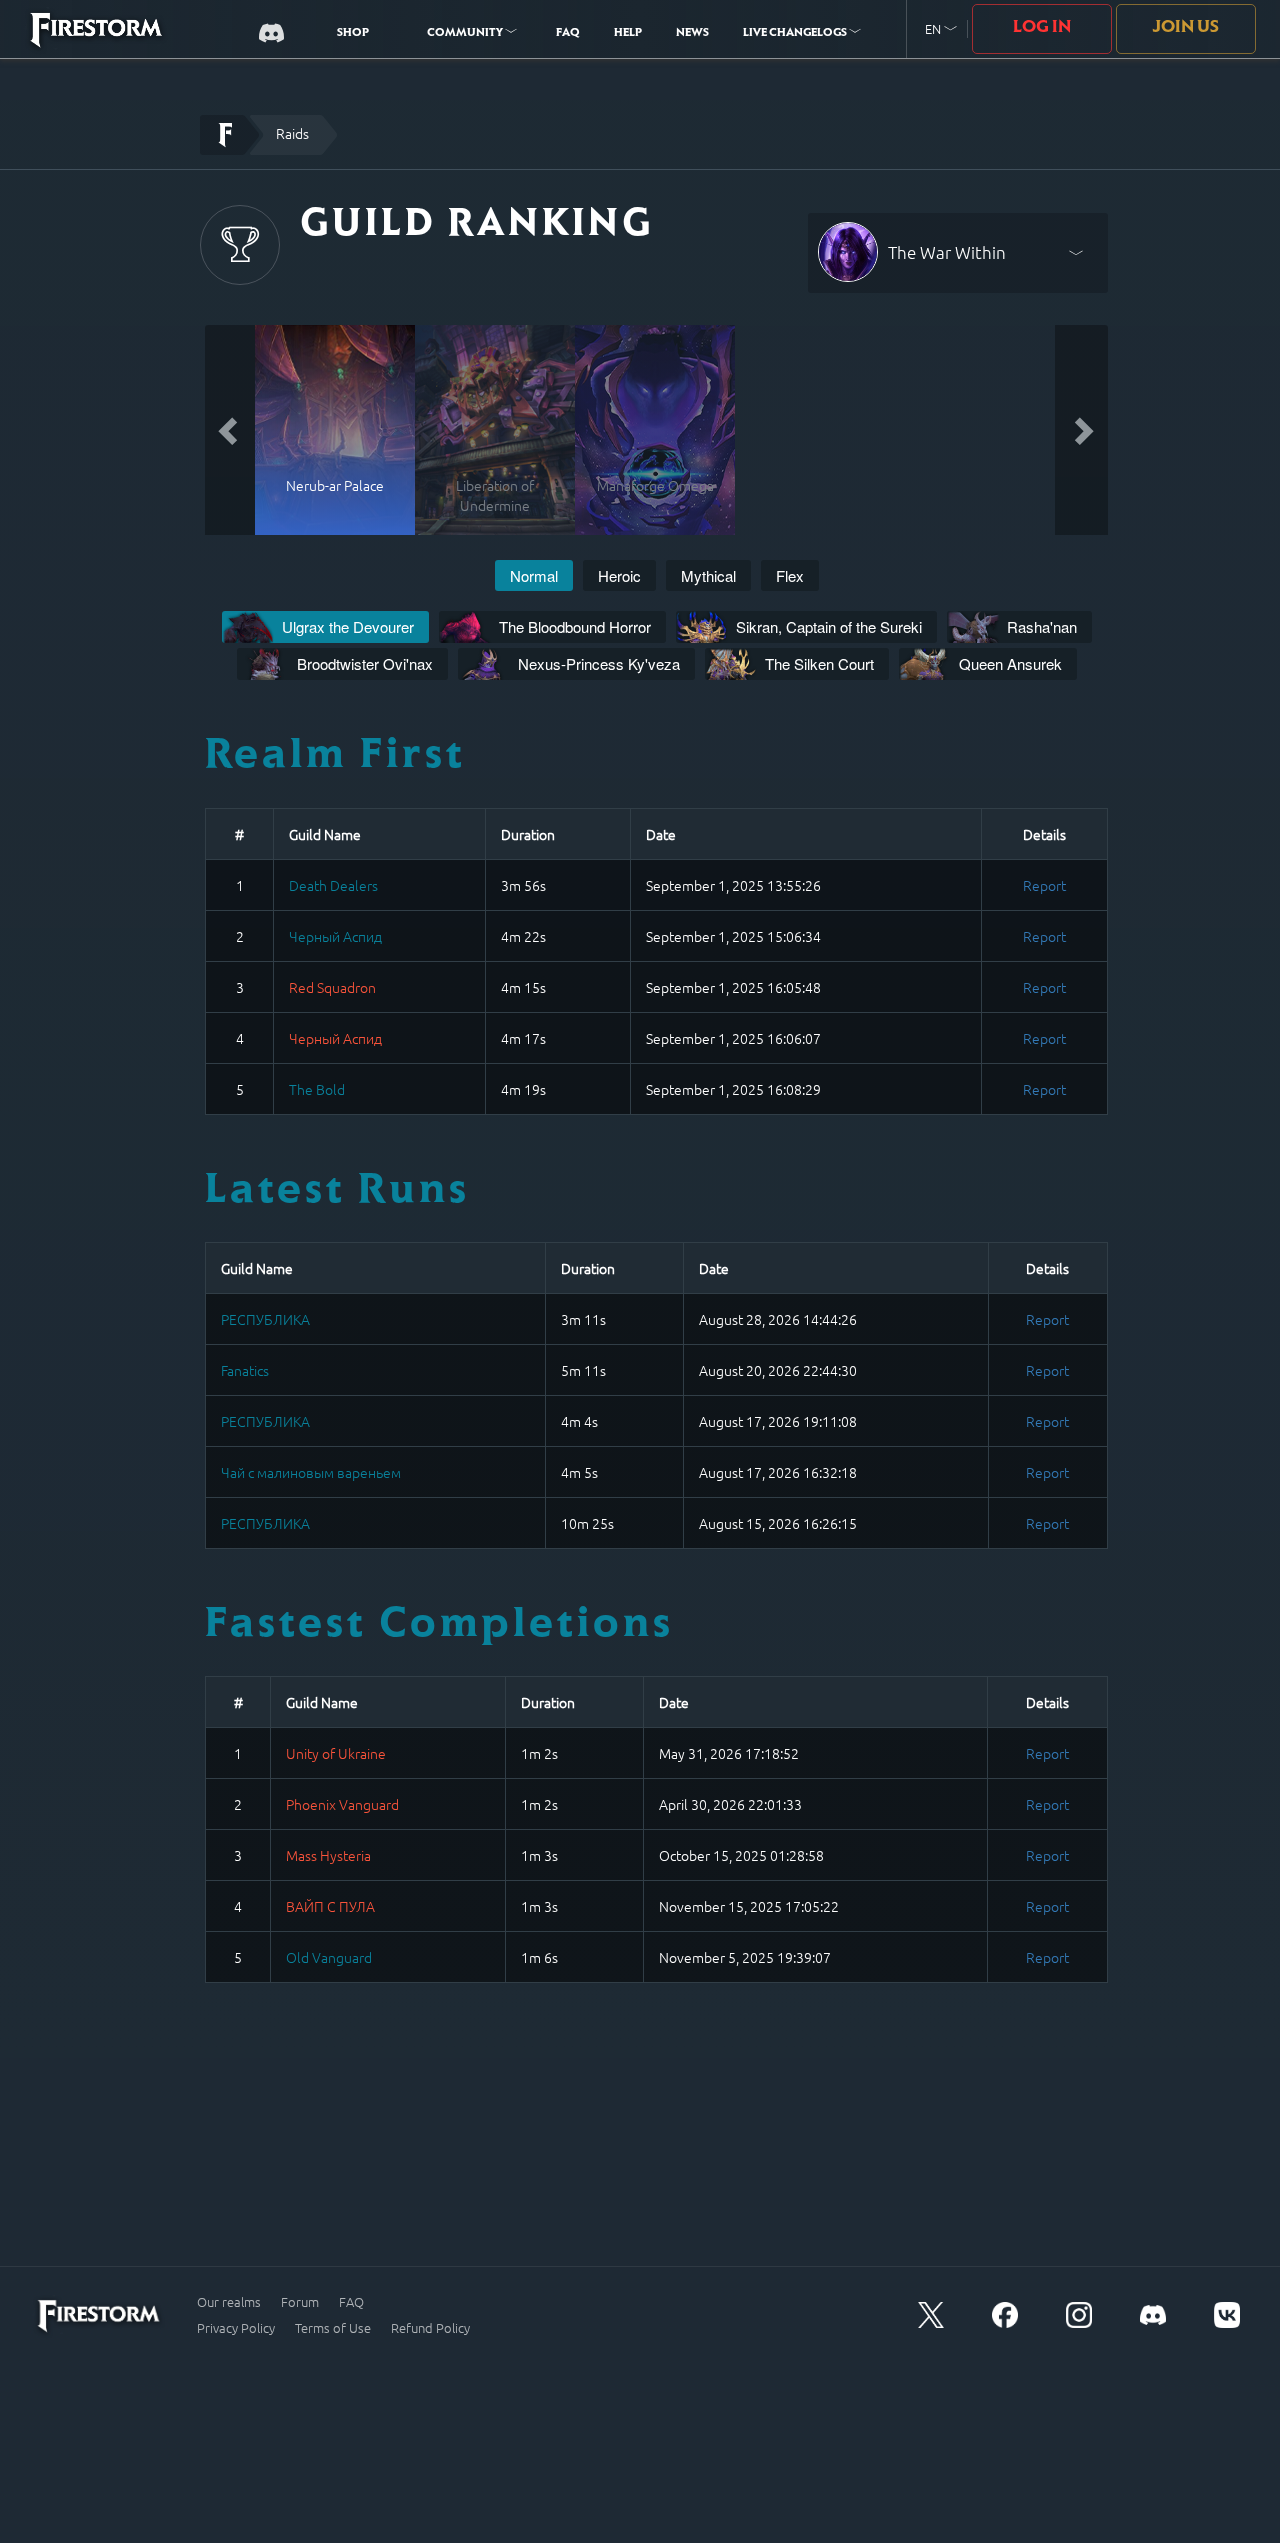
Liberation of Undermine (495, 495)
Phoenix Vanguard (342, 1804)
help (628, 34)
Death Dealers (333, 885)
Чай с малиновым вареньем (311, 1472)
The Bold (317, 1089)
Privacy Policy (236, 2328)
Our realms (229, 2302)
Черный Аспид (335, 936)
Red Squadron (332, 987)
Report (1044, 885)
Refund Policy (430, 2328)
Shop (353, 34)
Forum (300, 2302)
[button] (941, 29)
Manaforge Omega (655, 485)
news (692, 34)
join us (1186, 28)
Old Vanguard (329, 1957)
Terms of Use (333, 2328)
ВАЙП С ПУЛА (330, 1906)
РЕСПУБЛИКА (265, 1319)
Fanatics (245, 1370)
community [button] (466, 34)
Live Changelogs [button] (796, 34)
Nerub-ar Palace (335, 485)
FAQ (568, 34)
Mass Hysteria (328, 1855)
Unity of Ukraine (336, 1753)
